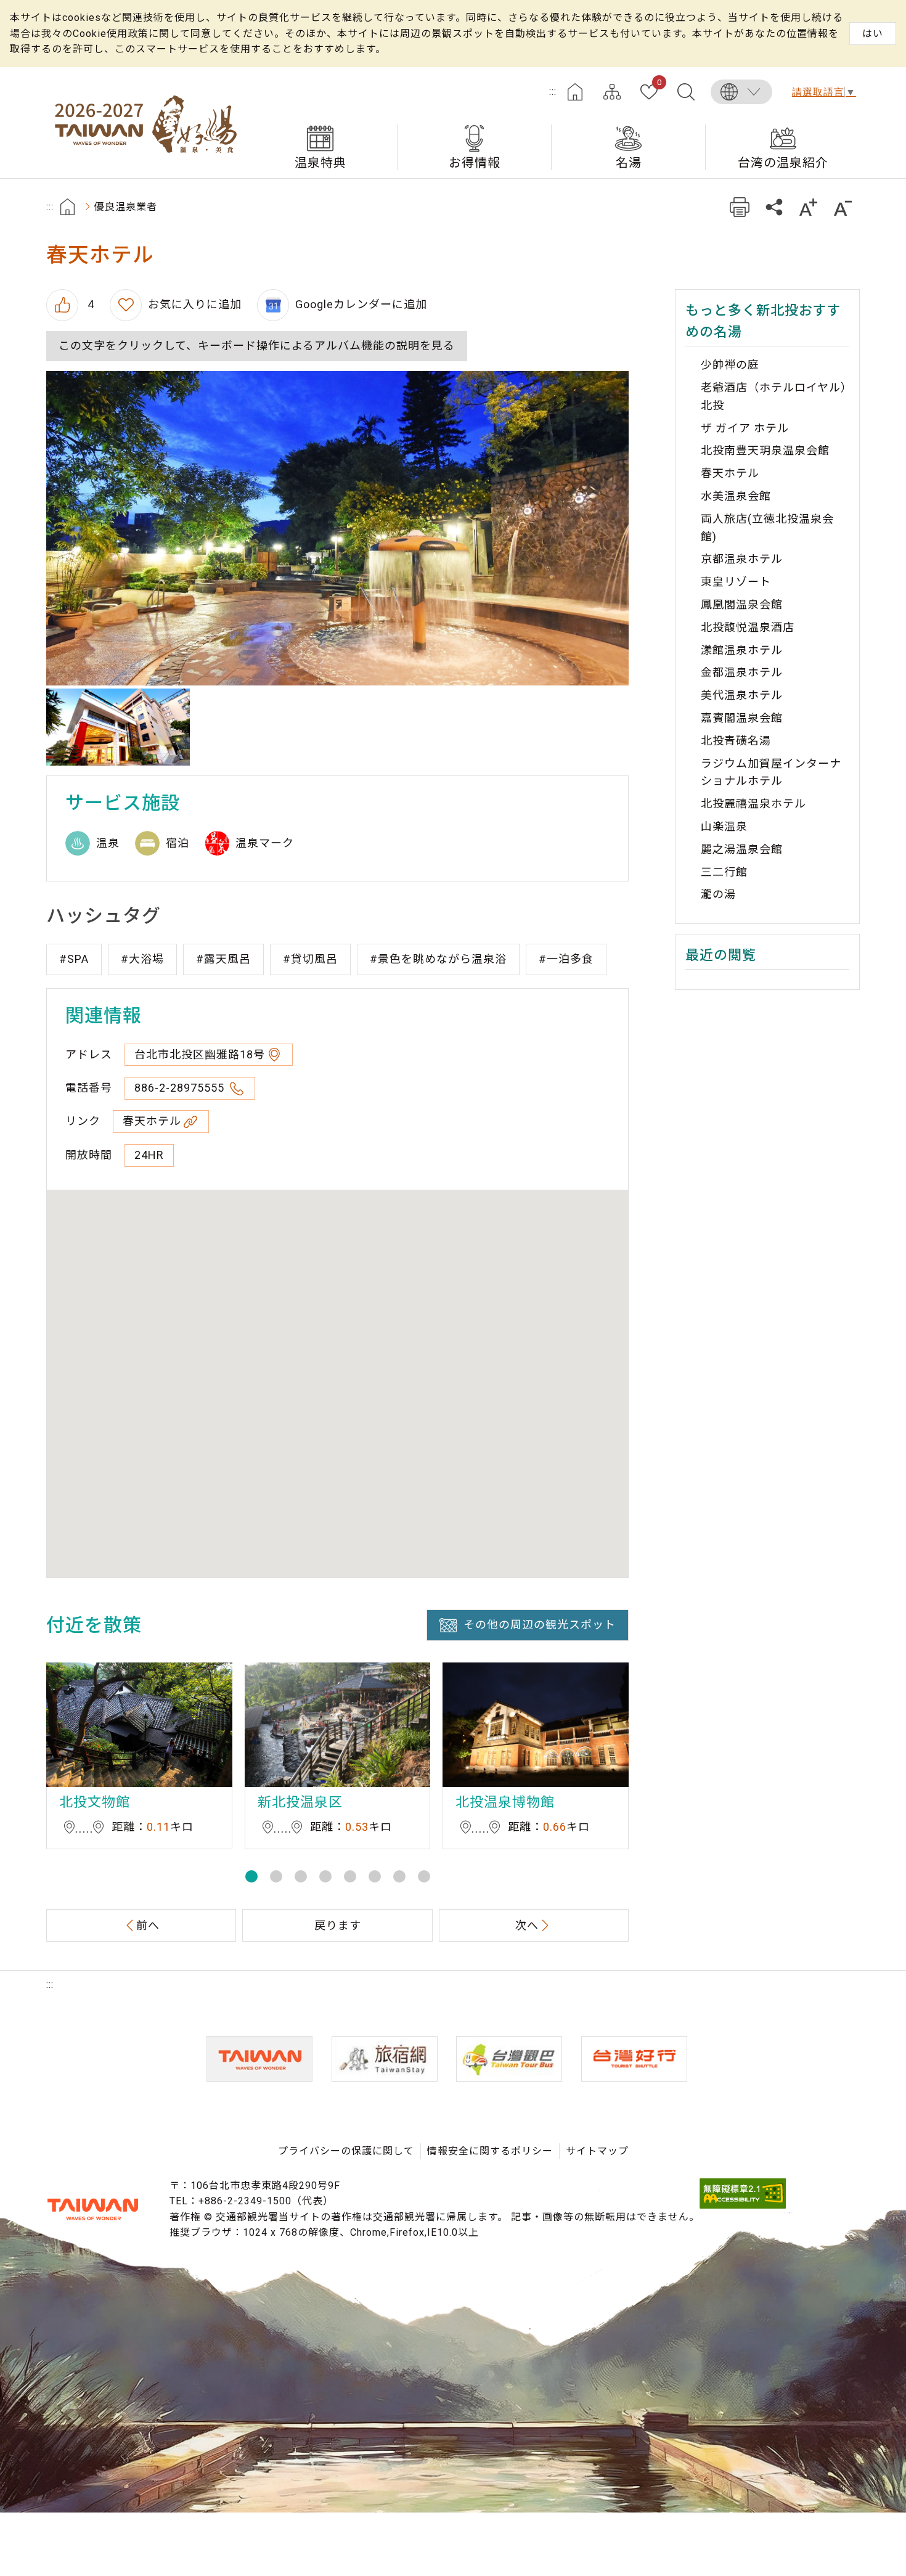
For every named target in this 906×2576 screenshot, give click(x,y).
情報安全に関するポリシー (490, 2151)
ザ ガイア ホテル (745, 428)
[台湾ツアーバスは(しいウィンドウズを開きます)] (509, 2059)
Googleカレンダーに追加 (361, 304)
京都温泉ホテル (742, 559)
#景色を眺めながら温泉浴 (438, 959)
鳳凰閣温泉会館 (742, 604)
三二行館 (724, 872)
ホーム (575, 92)
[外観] (118, 727)
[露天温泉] (337, 528)
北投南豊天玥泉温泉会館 (765, 450)
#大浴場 (142, 959)
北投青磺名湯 (736, 741)
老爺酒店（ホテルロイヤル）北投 (774, 396)
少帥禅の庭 (730, 365)
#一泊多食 (566, 959)
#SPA (74, 959)
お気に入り (659, 83)
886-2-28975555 (181, 1088)
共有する (774, 207)
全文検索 (686, 92)
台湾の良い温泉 (145, 123)
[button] (251, 1876)
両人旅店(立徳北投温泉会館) (767, 528)
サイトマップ (612, 92)
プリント (739, 207)
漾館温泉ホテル (742, 650)
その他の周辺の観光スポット (540, 1625)
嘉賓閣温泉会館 (742, 718)
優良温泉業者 (126, 207)
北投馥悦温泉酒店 (748, 627)
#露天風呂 (223, 959)
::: (553, 92)
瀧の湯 (718, 894)
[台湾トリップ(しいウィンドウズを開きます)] (634, 2059)
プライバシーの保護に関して (346, 2151)
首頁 (67, 207)
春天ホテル (152, 1121)
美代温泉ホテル (742, 695)
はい (873, 34)
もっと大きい (808, 207)
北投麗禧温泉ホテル (753, 803)
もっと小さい (843, 207)
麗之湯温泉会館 (742, 849)
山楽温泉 (724, 826)
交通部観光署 (92, 2209)
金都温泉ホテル (742, 672)
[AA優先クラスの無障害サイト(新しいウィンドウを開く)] (743, 2205)
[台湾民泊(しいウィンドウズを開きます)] (385, 2059)
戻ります (338, 1925)
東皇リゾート (736, 582)
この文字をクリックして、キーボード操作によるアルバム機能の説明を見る (257, 346)
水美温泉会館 (736, 496)
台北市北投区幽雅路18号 (200, 1054)
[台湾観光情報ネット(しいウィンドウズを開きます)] (259, 2059)
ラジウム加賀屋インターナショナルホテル (771, 772)
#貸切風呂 (310, 959)
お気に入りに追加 (195, 304)
